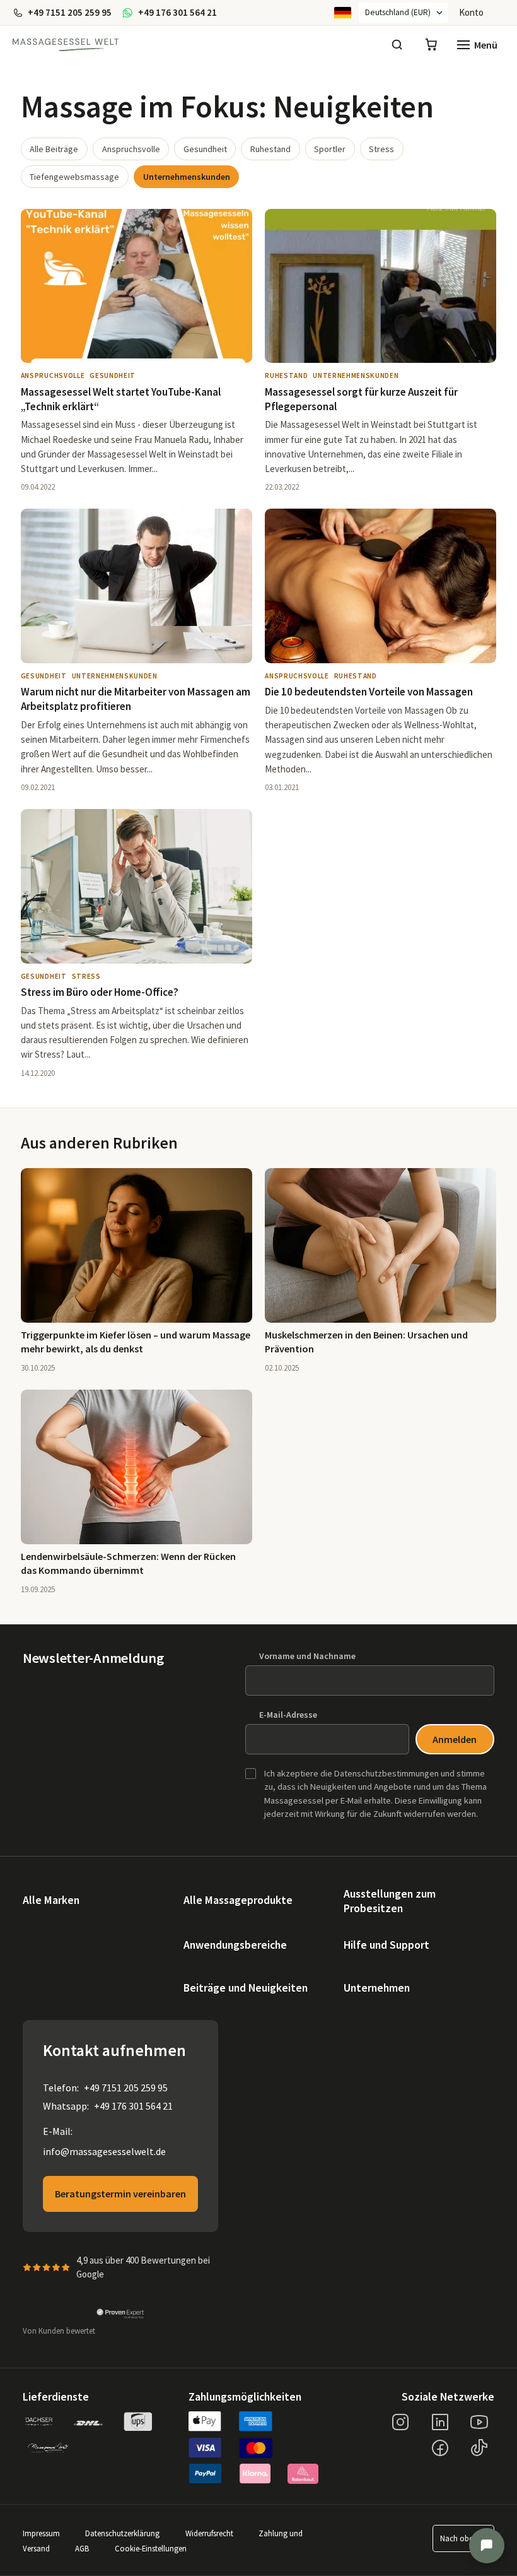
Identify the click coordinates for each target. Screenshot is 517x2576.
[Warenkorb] (431, 45)
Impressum (41, 2533)
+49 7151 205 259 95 (126, 2088)
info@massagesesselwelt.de (104, 2151)
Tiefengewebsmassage (74, 177)
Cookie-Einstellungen (151, 2548)
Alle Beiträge (54, 149)
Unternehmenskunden (187, 177)
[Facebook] (440, 2448)
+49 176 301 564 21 (133, 2106)
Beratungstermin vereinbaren (120, 2194)
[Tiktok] (479, 2448)
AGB (82, 2548)
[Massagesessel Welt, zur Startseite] (66, 45)
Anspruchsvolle (131, 149)
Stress (381, 149)
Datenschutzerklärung (122, 2533)
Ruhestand (270, 149)
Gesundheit (205, 149)
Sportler (330, 149)
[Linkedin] (440, 2422)
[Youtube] (479, 2422)
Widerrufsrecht (209, 2533)
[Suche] (397, 45)
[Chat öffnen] (487, 2546)
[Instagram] (400, 2422)
